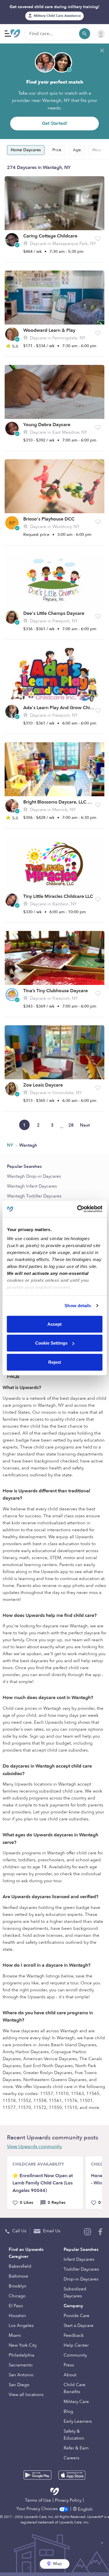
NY (11, 1145)
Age (77, 150)
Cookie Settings (51, 1343)
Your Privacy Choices (38, 2509)
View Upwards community (34, 2147)
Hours (98, 150)
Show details (78, 1306)
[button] (98, 239)
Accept (54, 1324)
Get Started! (55, 123)
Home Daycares (26, 150)
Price (57, 150)
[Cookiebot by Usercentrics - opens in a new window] (78, 1209)
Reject (55, 1362)
